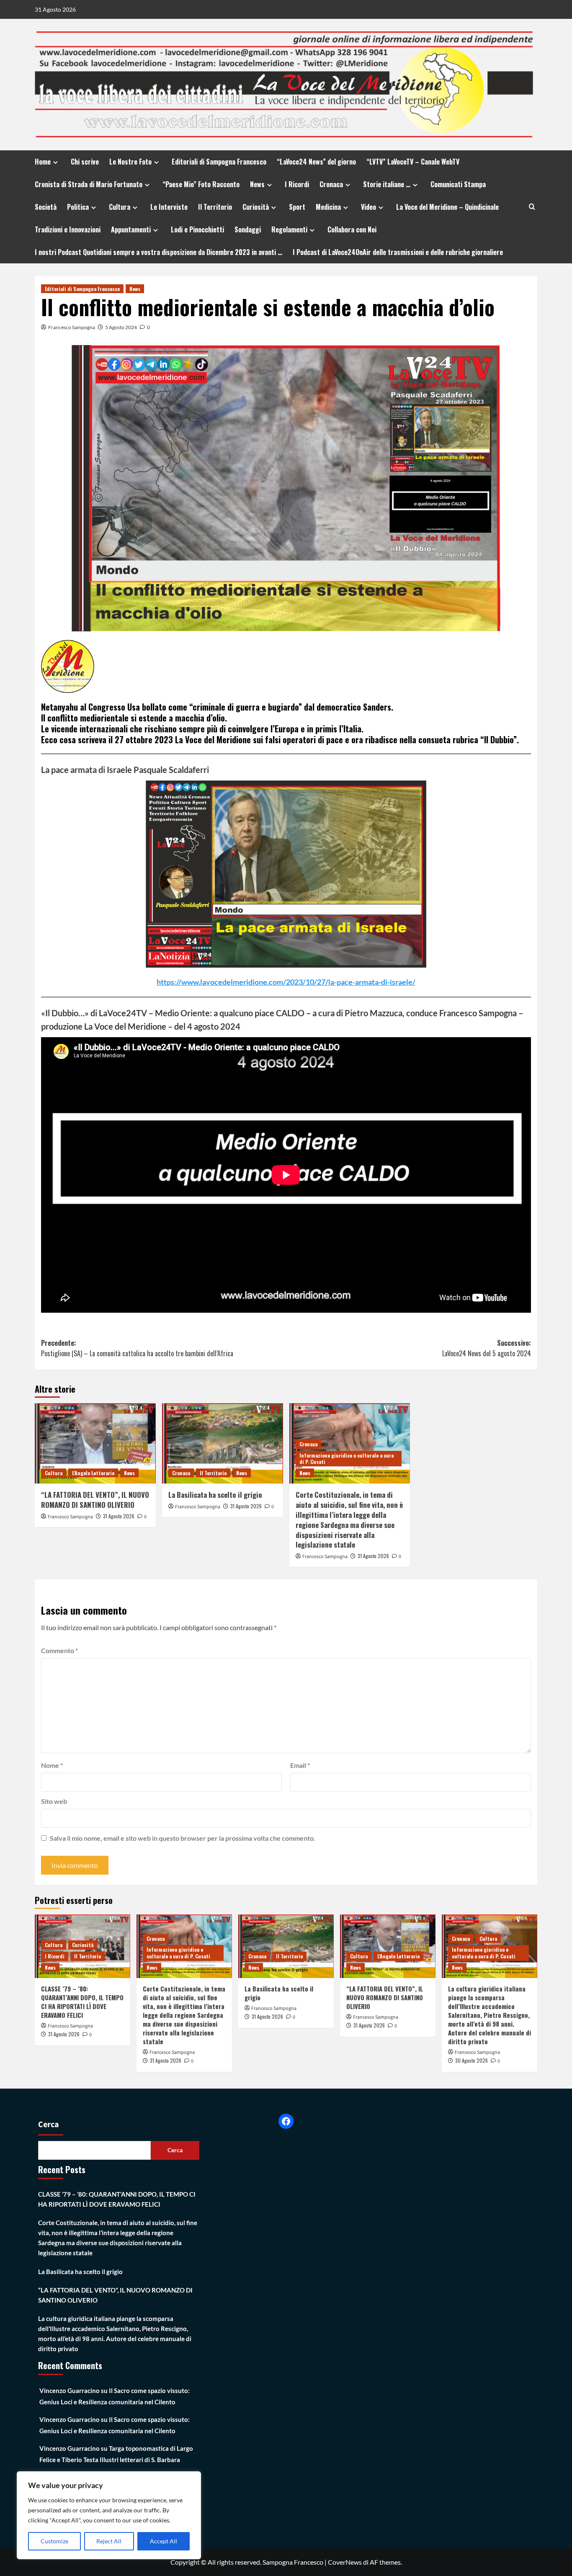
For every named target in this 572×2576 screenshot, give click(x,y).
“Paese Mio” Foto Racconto (201, 184)
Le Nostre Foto (130, 162)
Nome (52, 1765)
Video (368, 207)
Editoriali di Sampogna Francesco (219, 162)
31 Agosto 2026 (119, 1516)
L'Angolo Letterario (93, 1473)
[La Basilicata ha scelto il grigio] (223, 1444)
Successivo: (487, 1348)
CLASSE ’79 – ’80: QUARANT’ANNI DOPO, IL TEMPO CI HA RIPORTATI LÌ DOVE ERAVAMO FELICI (82, 2002)
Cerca (49, 2125)
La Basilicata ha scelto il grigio (215, 1495)
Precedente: (137, 1348)
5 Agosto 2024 (121, 327)
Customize (54, 2541)
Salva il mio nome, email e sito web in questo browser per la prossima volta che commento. (183, 1838)
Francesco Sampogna (72, 327)
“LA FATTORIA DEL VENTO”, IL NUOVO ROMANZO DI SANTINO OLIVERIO (95, 1500)
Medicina (328, 207)
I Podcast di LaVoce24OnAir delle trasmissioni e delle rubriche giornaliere (398, 252)
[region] (109, 2515)
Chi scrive (85, 162)
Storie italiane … (387, 184)
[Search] (532, 207)
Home (43, 162)
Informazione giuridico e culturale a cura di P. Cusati (347, 1459)
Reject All (109, 2541)
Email (300, 1765)
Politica (78, 207)
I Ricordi (297, 184)
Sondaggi (248, 229)
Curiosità (256, 207)
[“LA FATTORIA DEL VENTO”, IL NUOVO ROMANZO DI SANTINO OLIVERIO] (95, 1444)
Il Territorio (215, 207)
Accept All (164, 2541)
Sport (297, 207)
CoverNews (345, 2562)
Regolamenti (289, 229)
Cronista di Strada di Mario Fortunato (89, 184)
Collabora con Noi (352, 229)
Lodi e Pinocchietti (197, 229)
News (257, 184)
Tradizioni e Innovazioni (68, 229)
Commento (59, 1650)
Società (46, 207)
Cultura (120, 207)
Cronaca (331, 184)
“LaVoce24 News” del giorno (316, 162)
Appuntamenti (131, 229)
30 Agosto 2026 (472, 2060)
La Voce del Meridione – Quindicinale (447, 207)
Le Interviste (169, 207)
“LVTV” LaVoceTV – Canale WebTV (413, 162)
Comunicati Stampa (458, 184)
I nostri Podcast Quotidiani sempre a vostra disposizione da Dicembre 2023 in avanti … (158, 252)
